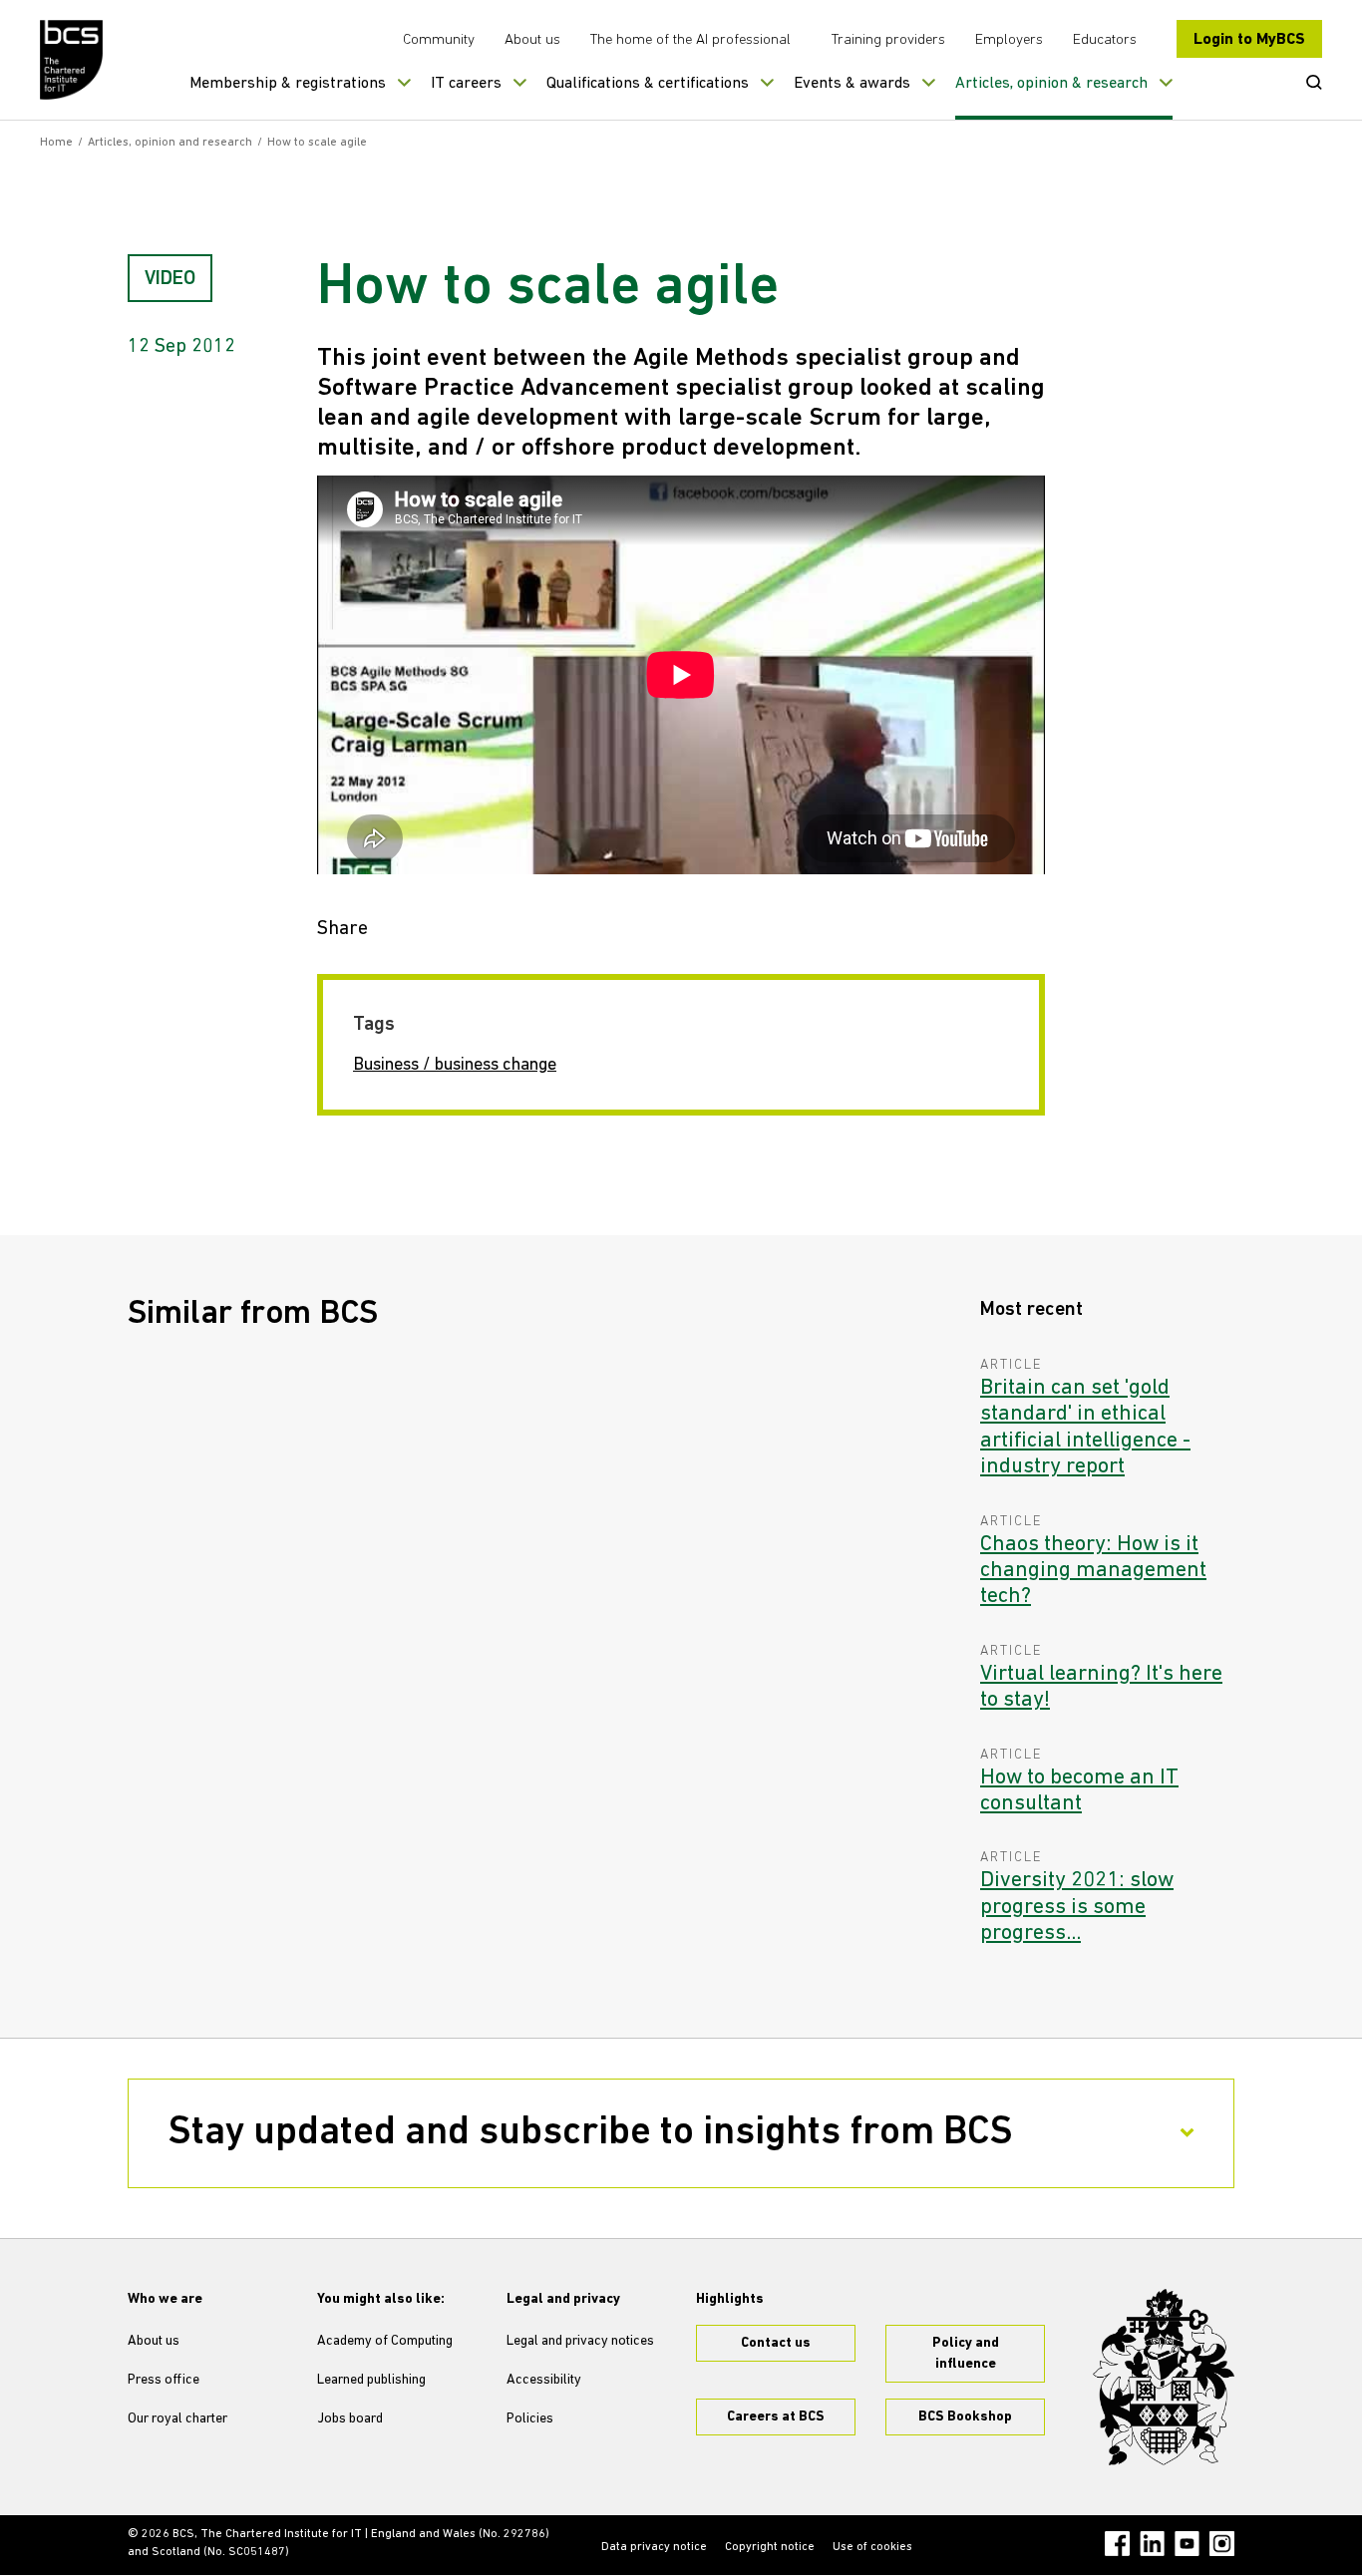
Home (56, 143)
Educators (1105, 40)
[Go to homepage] (72, 60)
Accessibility (544, 2380)
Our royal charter (177, 2419)
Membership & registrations (288, 84)
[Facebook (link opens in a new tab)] (1117, 2544)
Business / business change (455, 1066)
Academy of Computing (385, 2341)
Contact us (776, 2343)
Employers (1009, 40)
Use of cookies (872, 2547)
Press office (164, 2380)
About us (532, 40)
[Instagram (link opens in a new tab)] (1222, 2544)
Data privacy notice (654, 2547)
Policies (530, 2419)
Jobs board (350, 2419)
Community (439, 40)
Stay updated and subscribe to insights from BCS (591, 2133)
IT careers (466, 84)
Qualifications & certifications (648, 84)
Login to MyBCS (1249, 40)
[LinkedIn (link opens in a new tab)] (1152, 2544)
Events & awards (852, 84)
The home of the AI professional (690, 40)
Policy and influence (966, 2354)
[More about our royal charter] (1164, 2378)
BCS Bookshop (965, 2417)
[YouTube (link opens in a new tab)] (1187, 2544)
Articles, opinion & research (1051, 84)
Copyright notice (770, 2547)
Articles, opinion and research (170, 143)
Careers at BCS (776, 2417)
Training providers (888, 40)
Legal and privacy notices (580, 2341)
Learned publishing (371, 2380)
